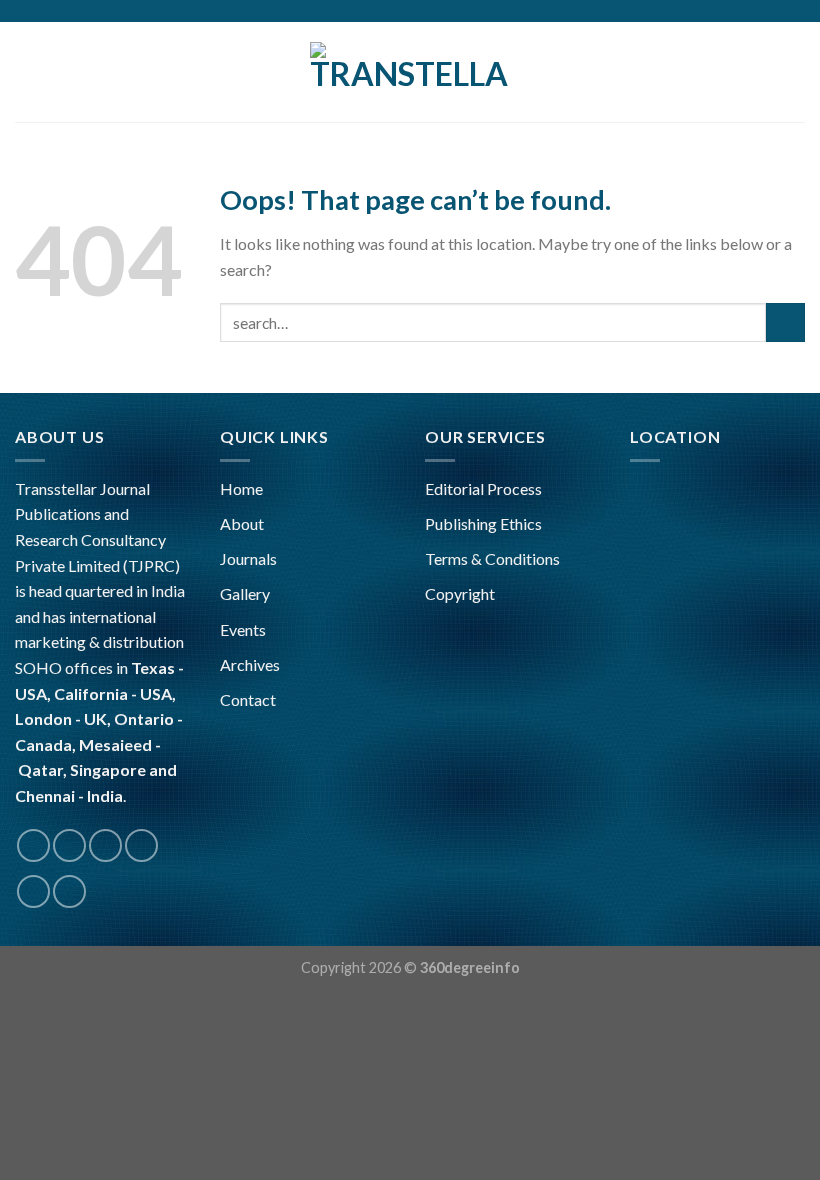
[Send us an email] (141, 845)
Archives (250, 664)
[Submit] (785, 322)
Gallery (245, 593)
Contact (248, 699)
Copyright (460, 593)
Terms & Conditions (492, 558)
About (242, 523)
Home (241, 488)
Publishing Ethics (483, 523)
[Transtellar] (410, 71)
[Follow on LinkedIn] (69, 891)
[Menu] (27, 71)
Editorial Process (483, 488)
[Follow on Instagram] (69, 845)
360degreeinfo (470, 967)
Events (243, 629)
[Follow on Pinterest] (33, 891)
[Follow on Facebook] (33, 845)
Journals (248, 558)
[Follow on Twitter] (105, 845)
